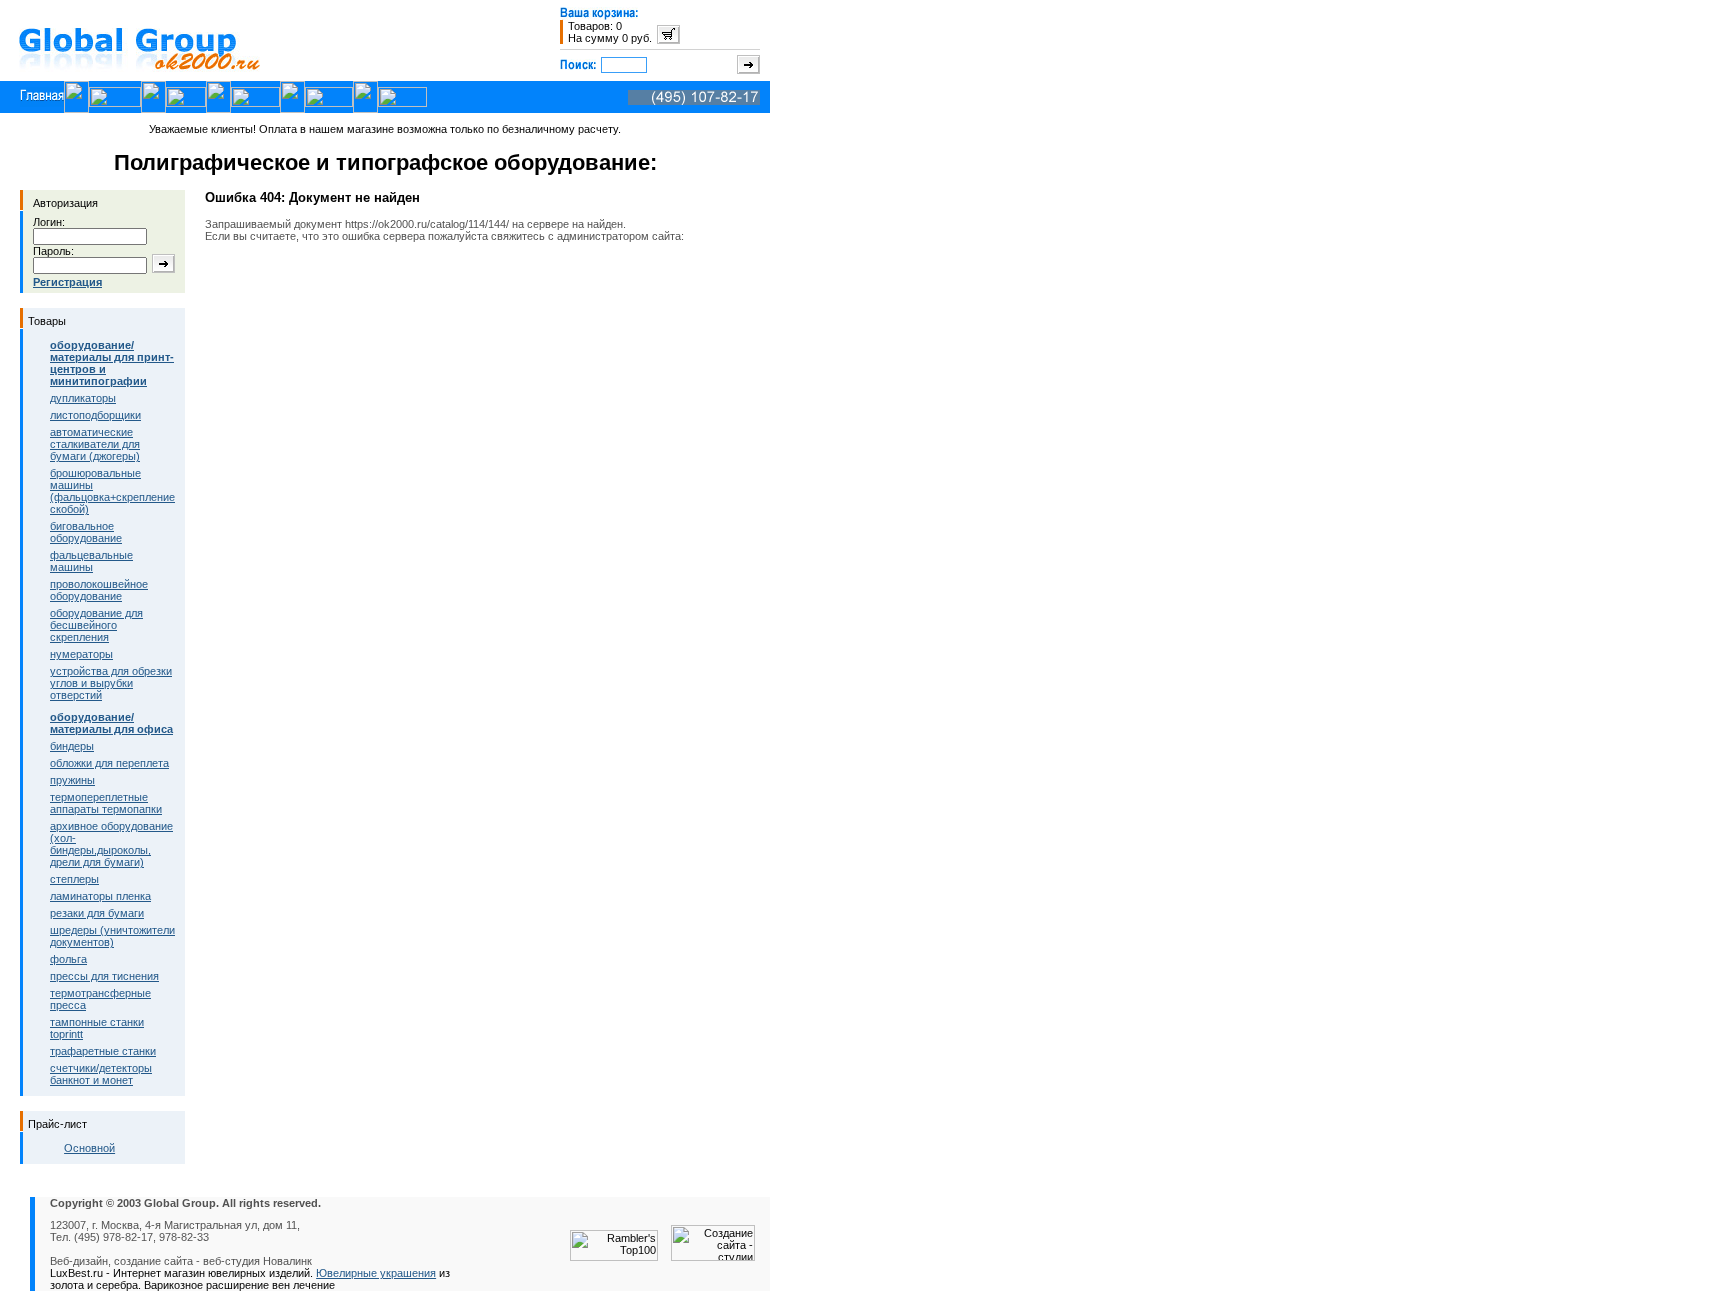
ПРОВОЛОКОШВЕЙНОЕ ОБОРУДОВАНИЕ (99, 590)
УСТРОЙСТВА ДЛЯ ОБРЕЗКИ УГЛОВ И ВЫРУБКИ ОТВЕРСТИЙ (111, 683)
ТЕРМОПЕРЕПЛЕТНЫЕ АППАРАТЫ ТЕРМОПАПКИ (106, 803)
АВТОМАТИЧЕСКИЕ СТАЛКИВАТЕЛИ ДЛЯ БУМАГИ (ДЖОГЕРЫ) (95, 444)
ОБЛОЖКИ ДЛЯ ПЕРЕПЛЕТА (109, 763)
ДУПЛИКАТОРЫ (83, 398)
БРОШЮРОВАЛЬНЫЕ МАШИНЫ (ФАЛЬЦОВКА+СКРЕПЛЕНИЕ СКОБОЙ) (112, 491)
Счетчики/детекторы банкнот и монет (101, 1074)
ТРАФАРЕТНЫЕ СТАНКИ (103, 1051)
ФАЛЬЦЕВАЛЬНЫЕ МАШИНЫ (91, 561)
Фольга (68, 959)
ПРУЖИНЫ (72, 780)
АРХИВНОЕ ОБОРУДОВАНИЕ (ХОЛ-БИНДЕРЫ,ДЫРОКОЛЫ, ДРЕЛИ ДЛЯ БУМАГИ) (111, 844)
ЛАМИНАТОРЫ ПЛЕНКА (100, 896)
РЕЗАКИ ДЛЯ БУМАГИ (97, 913)
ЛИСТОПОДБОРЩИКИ (95, 415)
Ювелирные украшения (376, 1273)
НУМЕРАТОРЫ (81, 654)
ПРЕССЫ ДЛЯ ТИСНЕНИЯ (104, 976)
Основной (89, 1148)
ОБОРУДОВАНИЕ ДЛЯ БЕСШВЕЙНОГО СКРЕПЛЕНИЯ (96, 625)
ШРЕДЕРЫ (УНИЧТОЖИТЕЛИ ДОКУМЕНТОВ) (112, 936)
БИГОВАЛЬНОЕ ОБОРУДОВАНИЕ (86, 532)
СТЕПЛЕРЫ (74, 879)
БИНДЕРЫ (72, 746)
